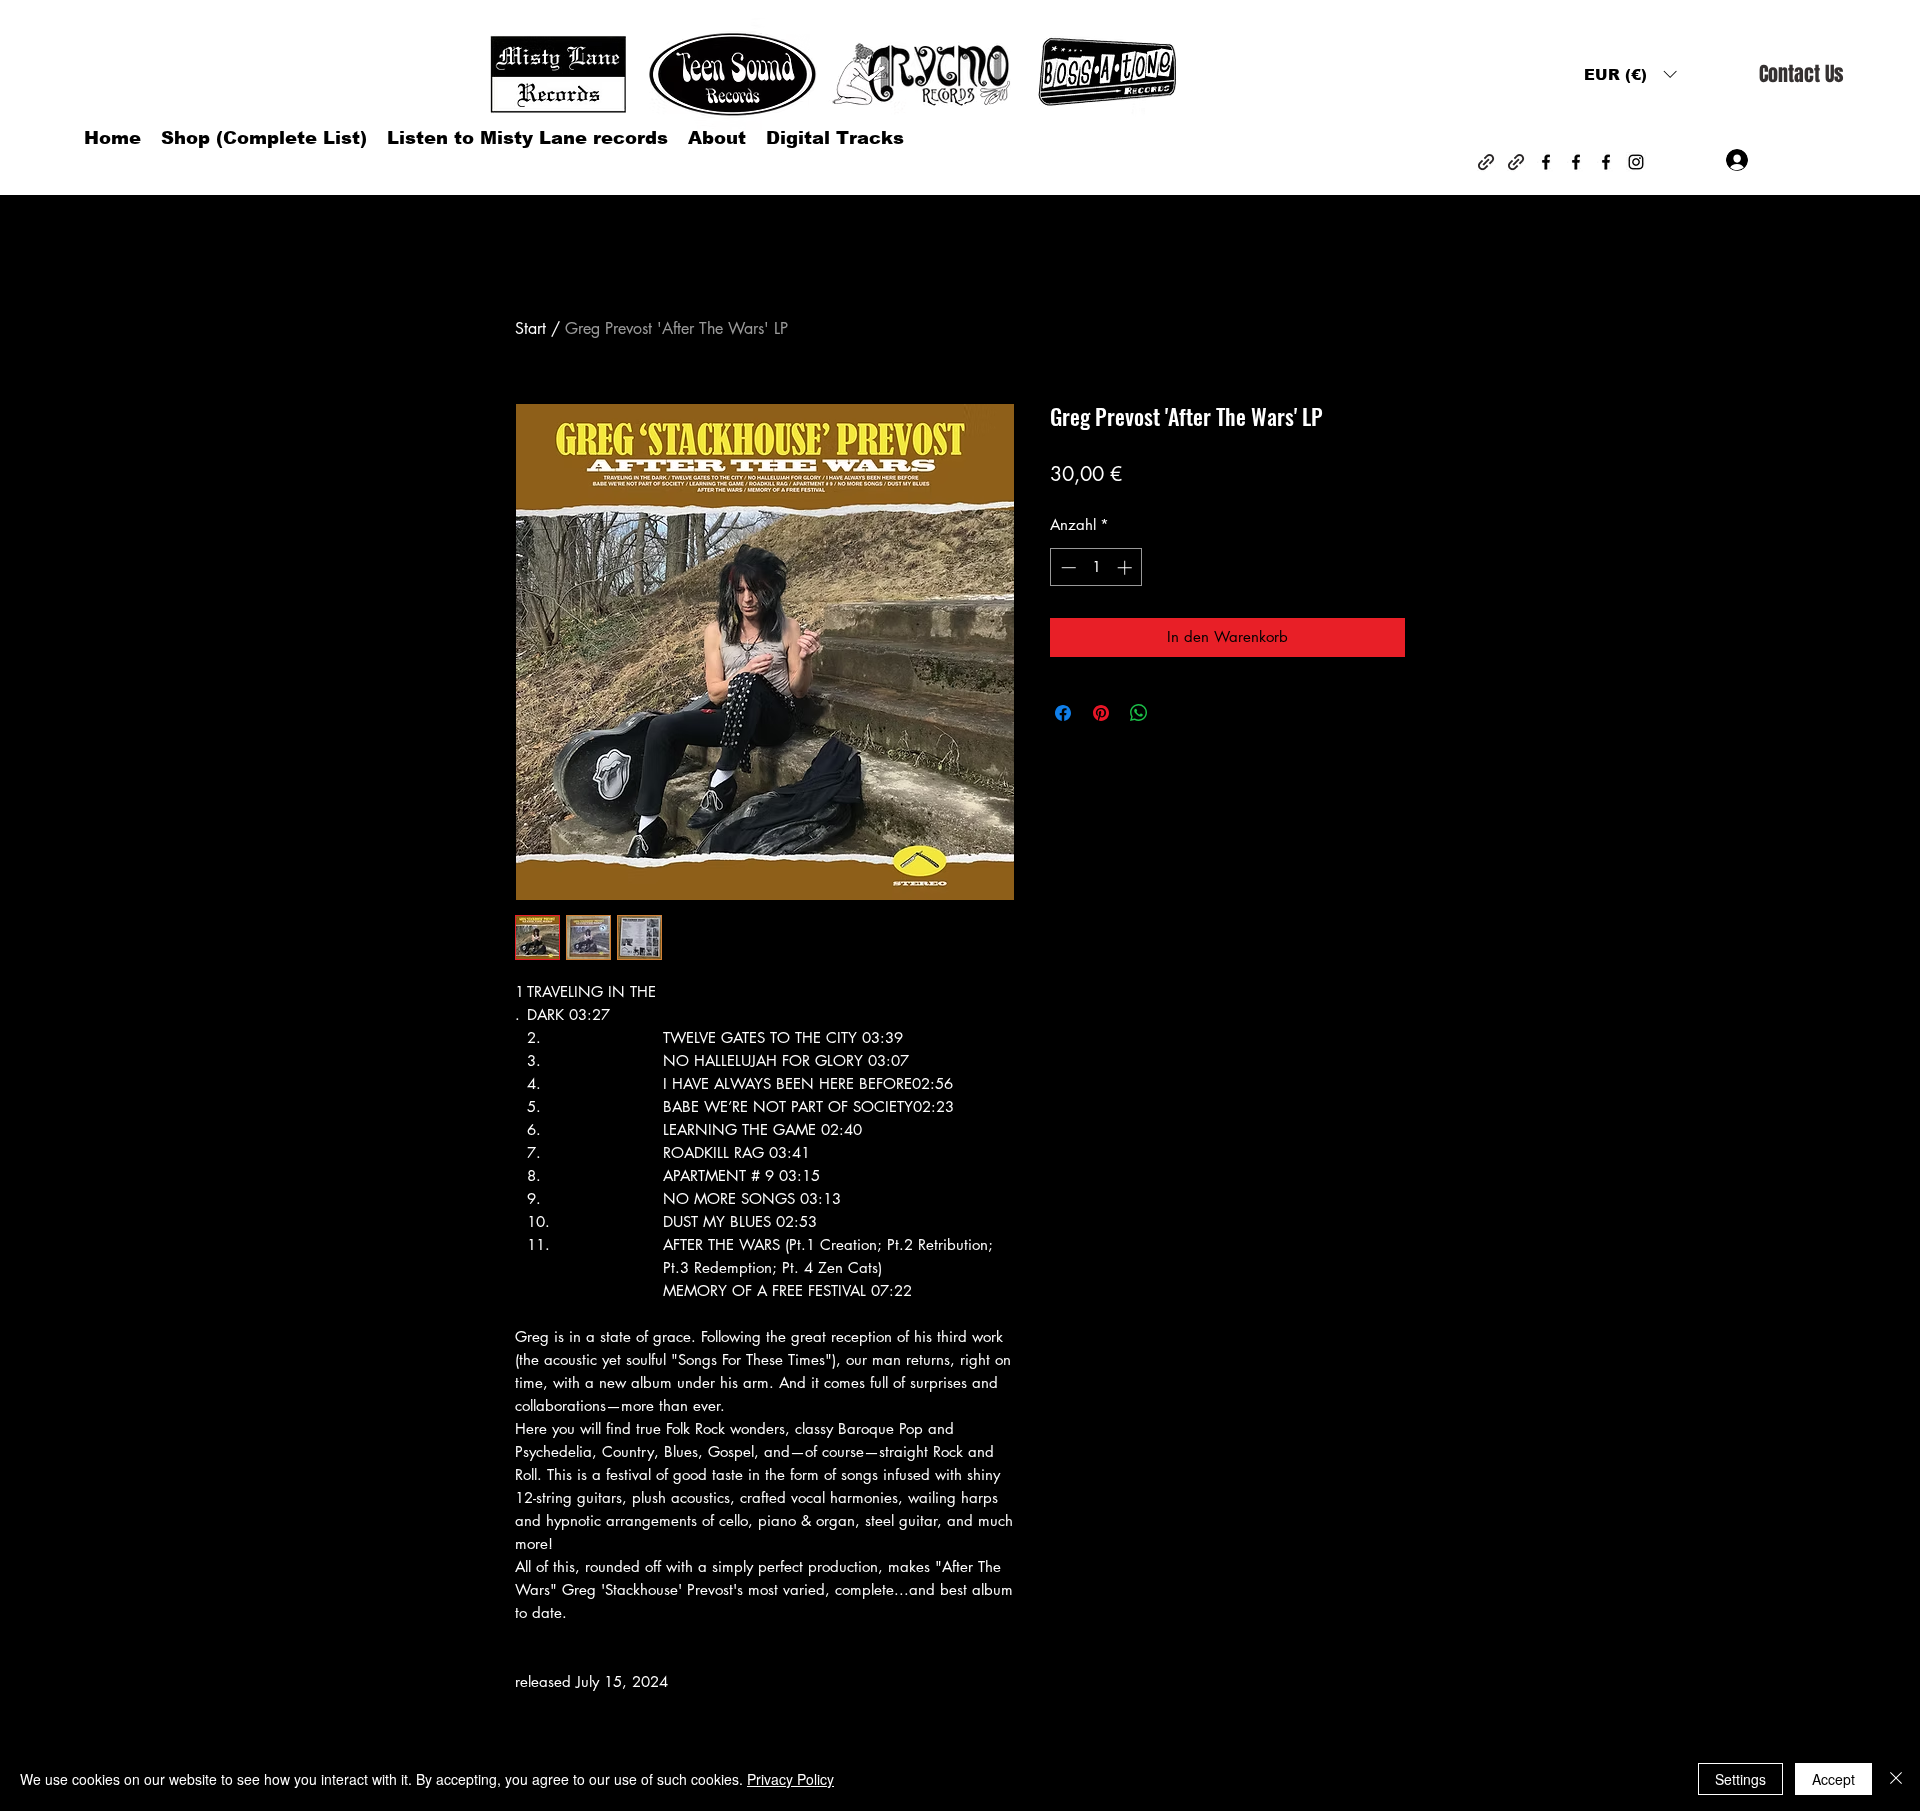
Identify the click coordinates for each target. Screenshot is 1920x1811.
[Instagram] (1636, 162)
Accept (1833, 1779)
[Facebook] (1546, 162)
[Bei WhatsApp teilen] (1139, 713)
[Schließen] (1896, 1779)
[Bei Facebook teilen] (1063, 713)
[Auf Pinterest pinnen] (1101, 713)
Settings (1740, 1779)
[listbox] (1630, 74)
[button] (1630, 74)
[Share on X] (1177, 713)
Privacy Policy (790, 1779)
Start (530, 328)
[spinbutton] (1096, 567)
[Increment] (1126, 567)
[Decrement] (1066, 567)
